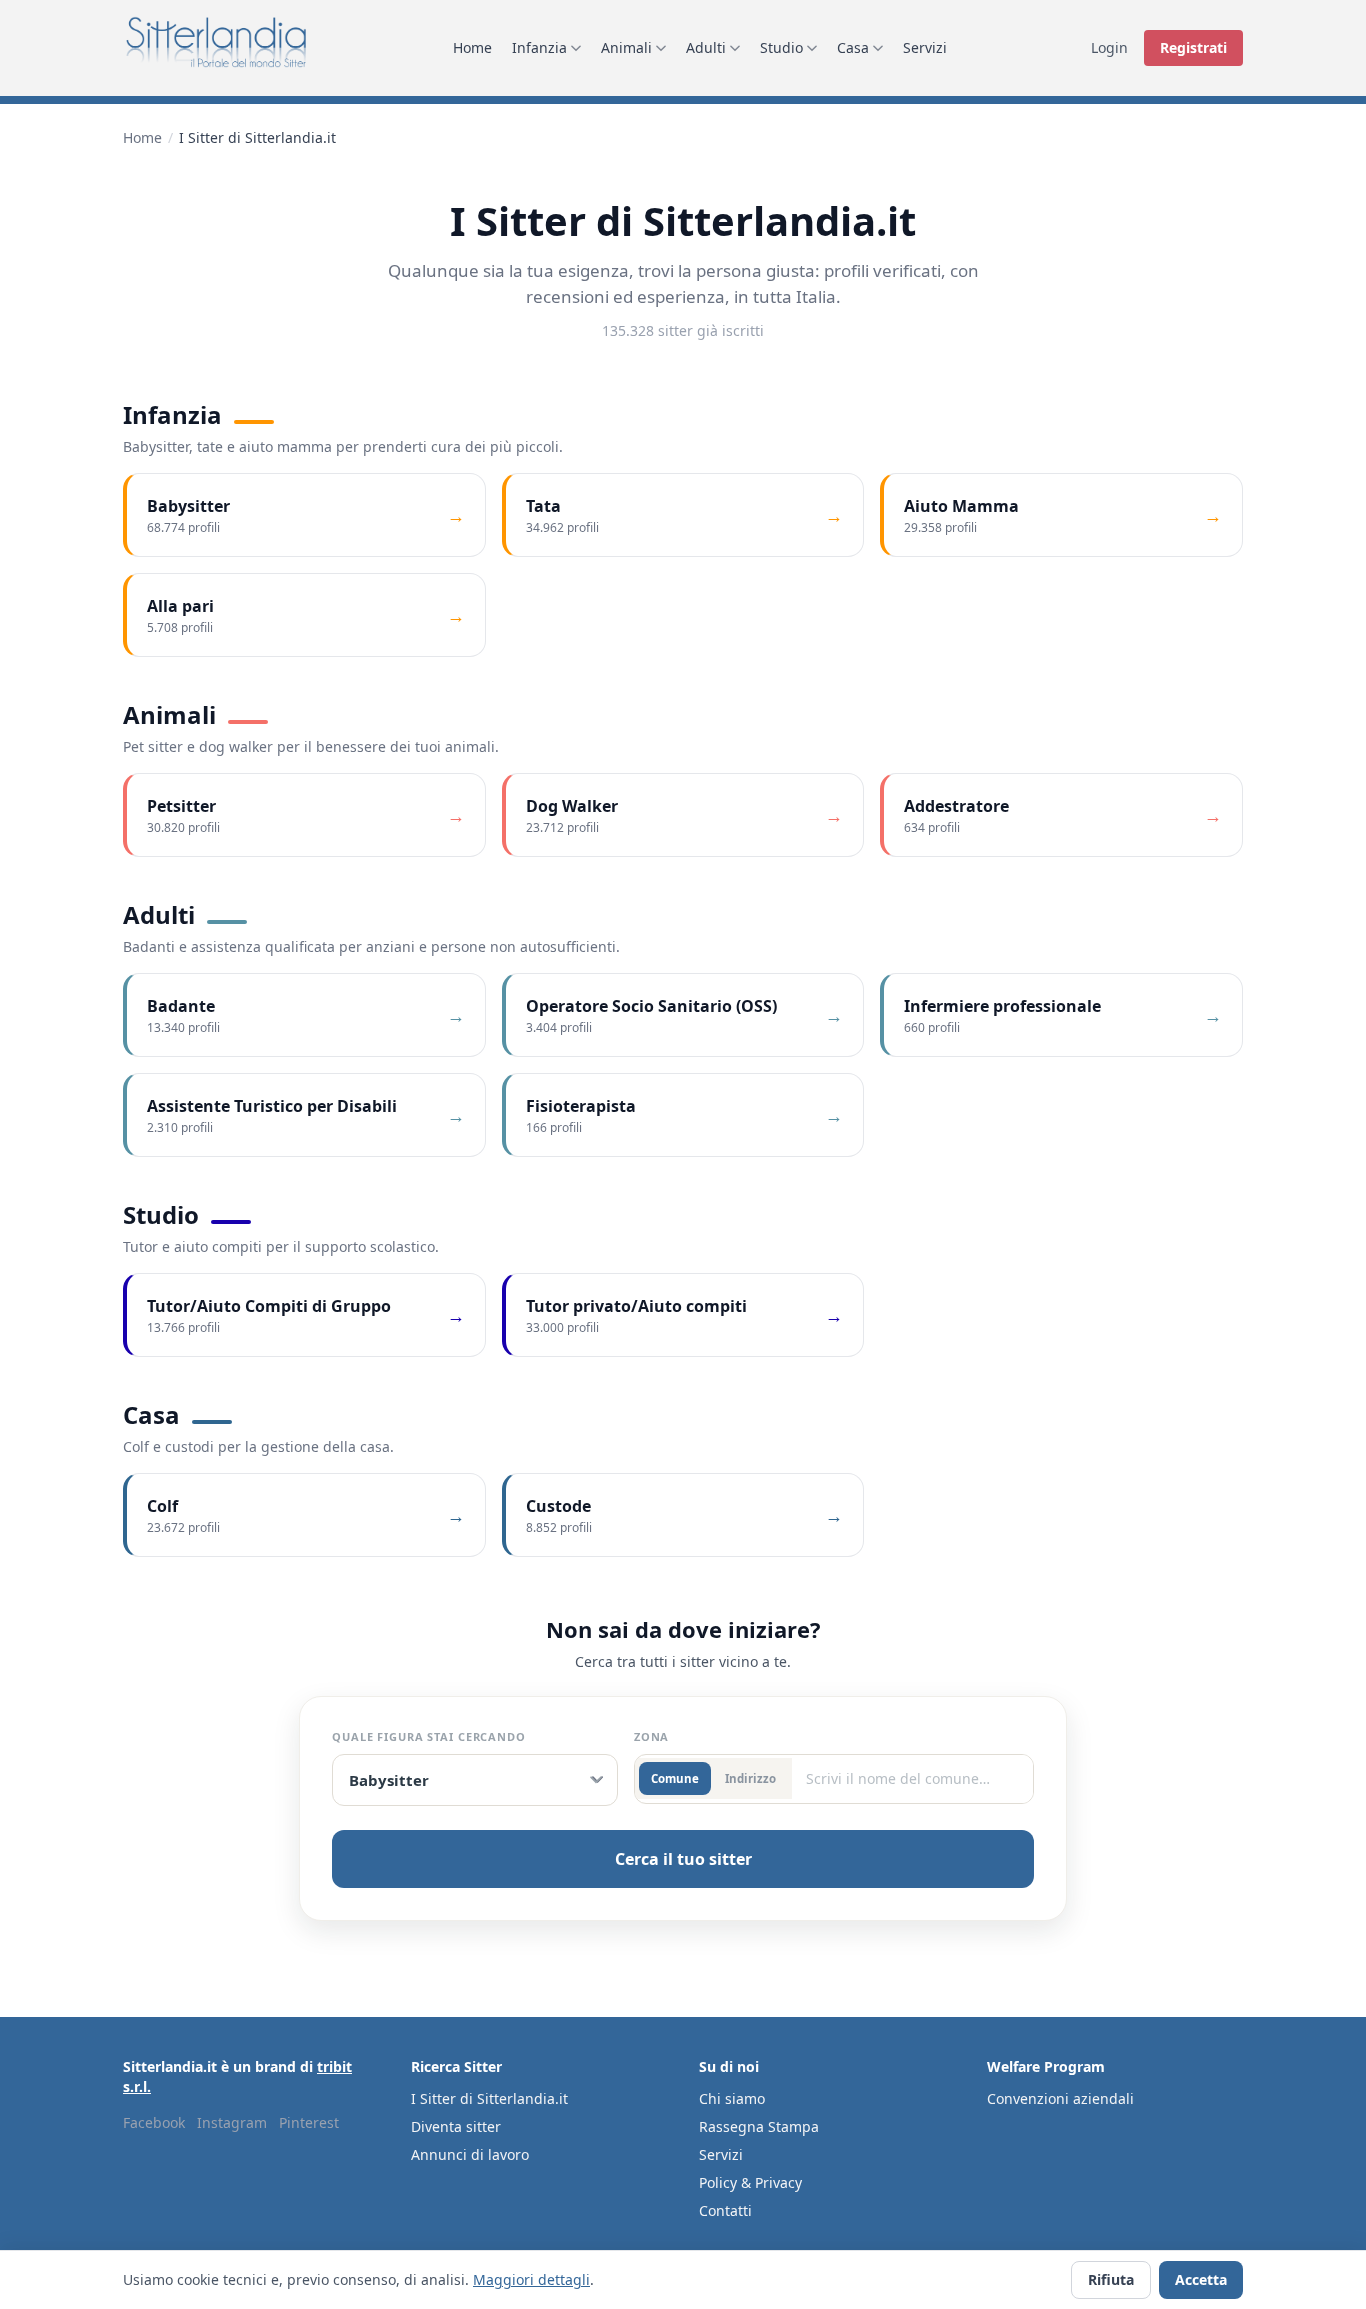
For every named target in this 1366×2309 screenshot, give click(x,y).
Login (1109, 47)
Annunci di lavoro (470, 2154)
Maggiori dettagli (531, 2279)
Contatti (725, 2210)
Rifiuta (1111, 2279)
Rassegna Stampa (759, 2126)
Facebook (154, 2122)
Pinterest (309, 2122)
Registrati (1193, 47)
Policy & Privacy (750, 2182)
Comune (675, 1778)
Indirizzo (750, 1778)
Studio (781, 47)
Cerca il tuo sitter (683, 1859)
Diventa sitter (456, 2126)
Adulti (706, 47)
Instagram (232, 2122)
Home (472, 47)
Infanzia (539, 47)
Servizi (925, 47)
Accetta (1201, 2279)
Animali (626, 47)
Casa (853, 47)
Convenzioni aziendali (1060, 2098)
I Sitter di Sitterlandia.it (489, 2098)
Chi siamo (732, 2098)
